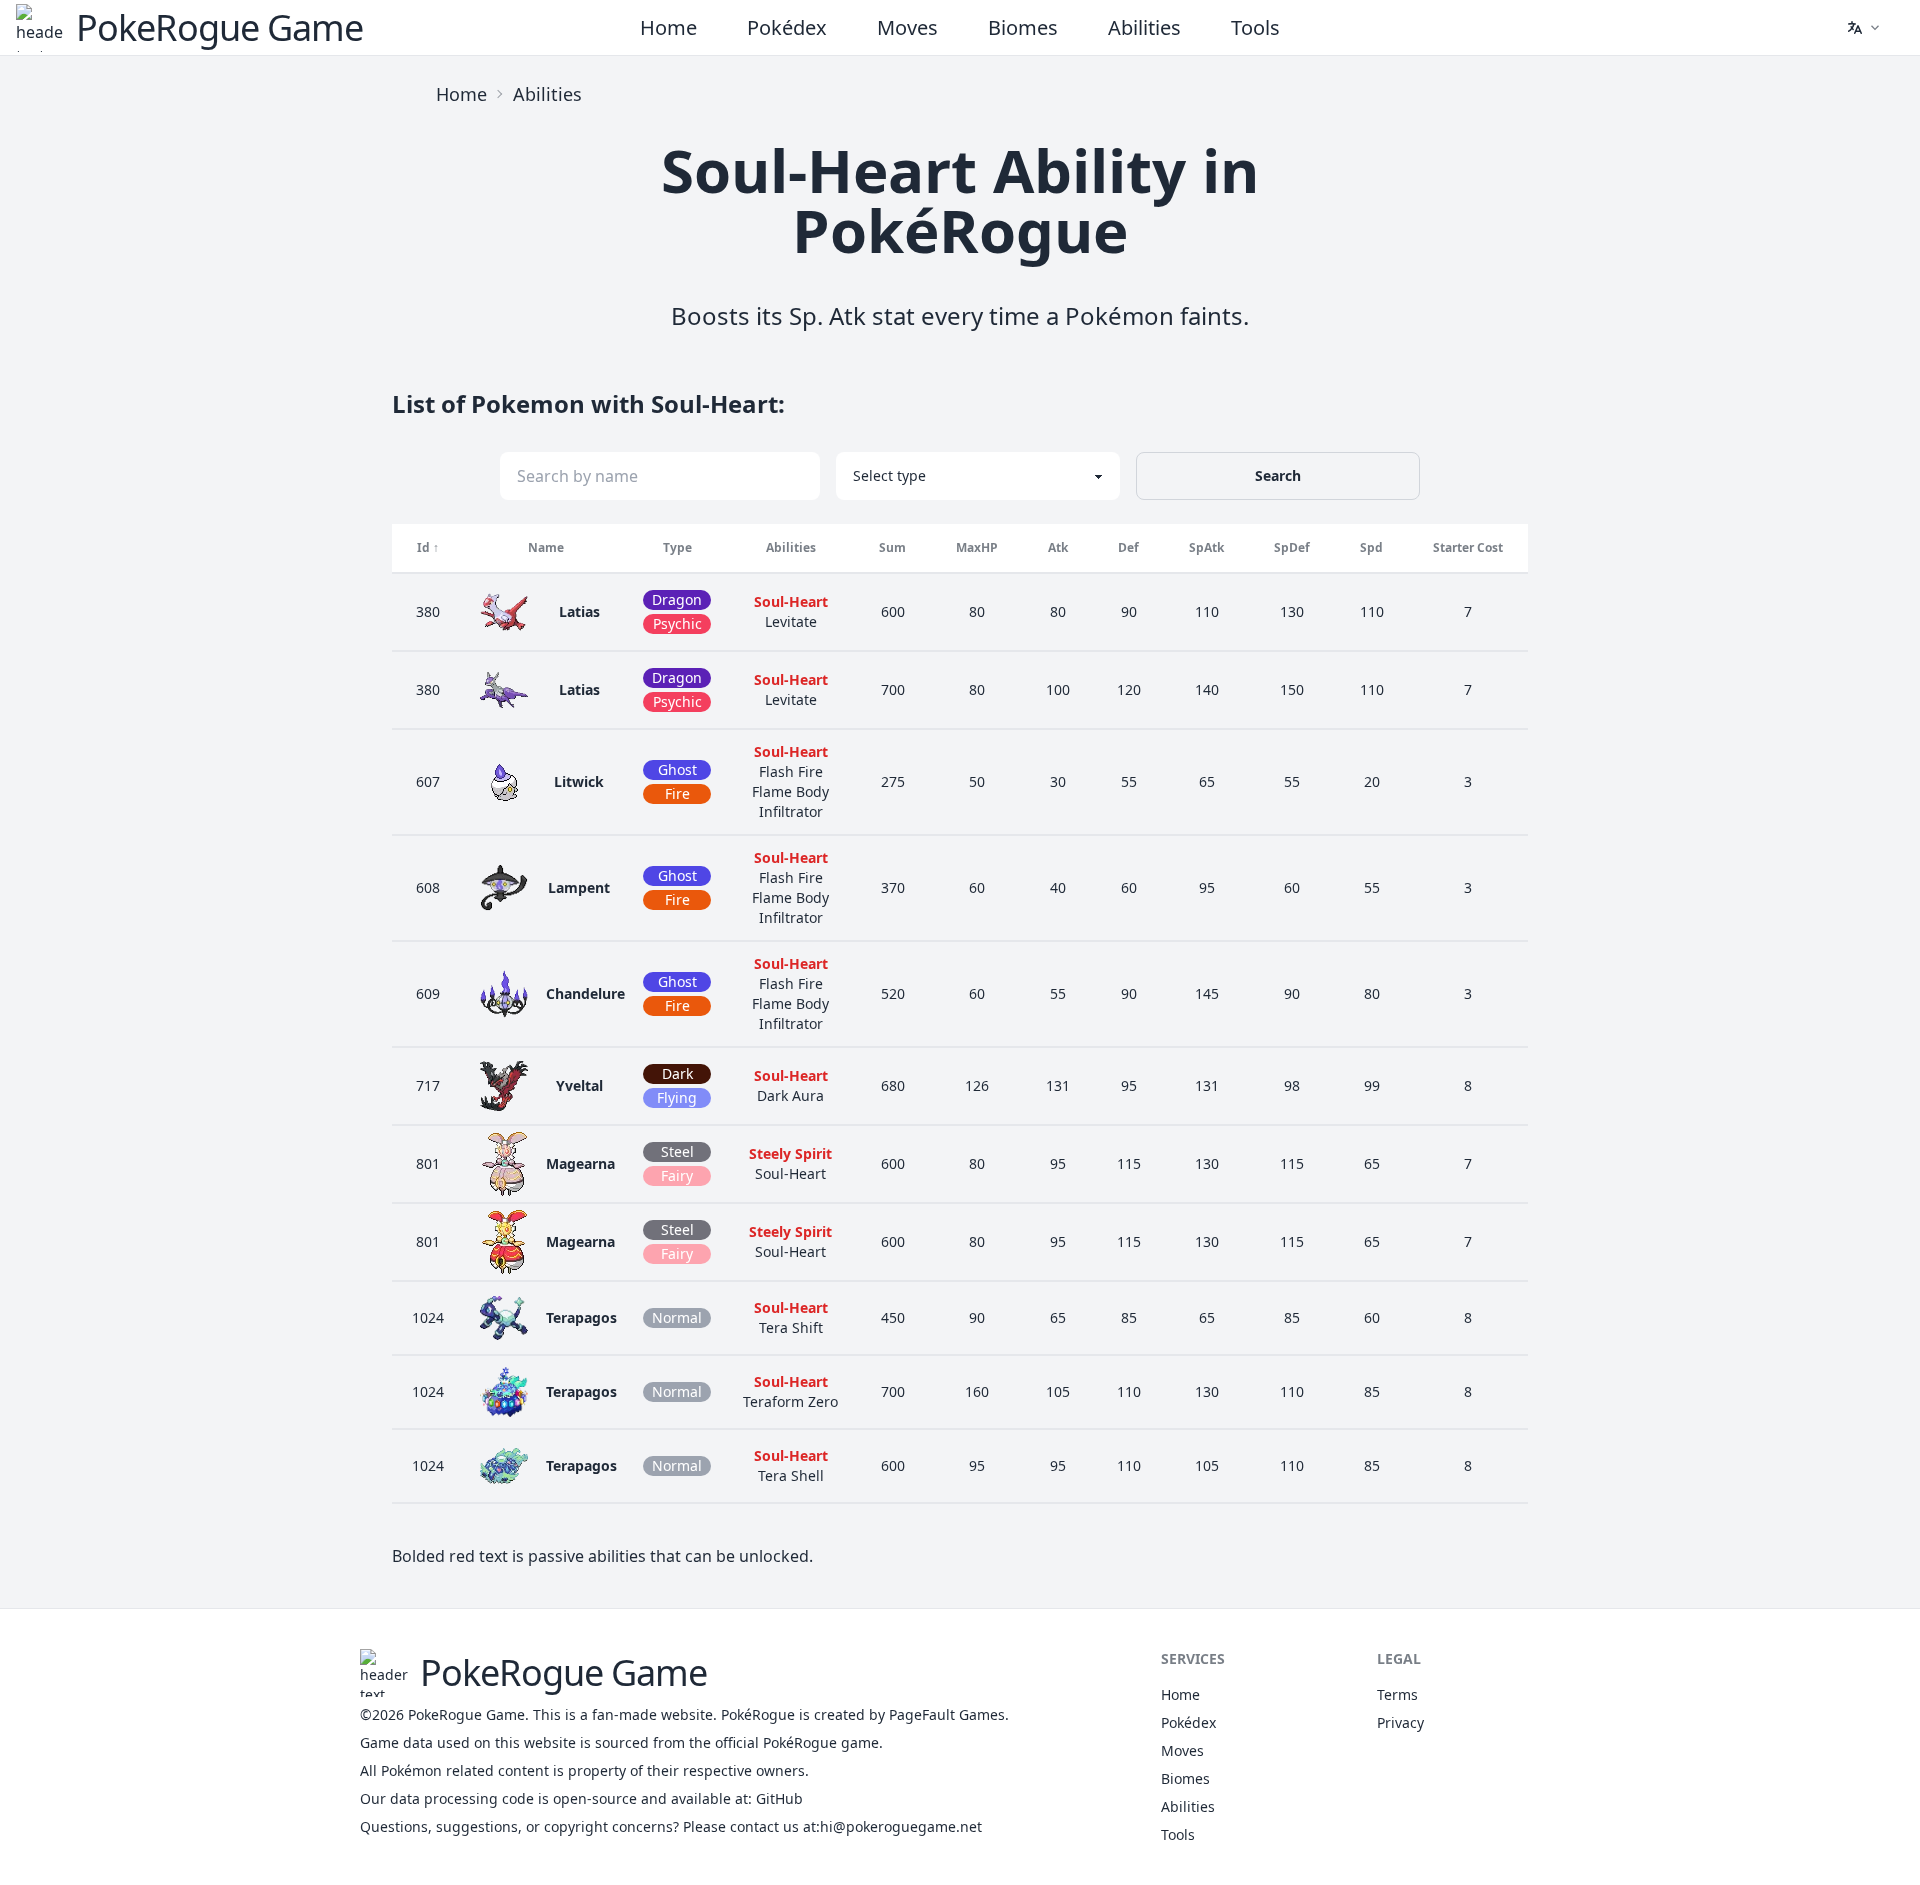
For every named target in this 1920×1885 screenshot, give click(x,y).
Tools (1255, 27)
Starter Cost (1468, 547)
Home (668, 27)
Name (546, 547)
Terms (1397, 1694)
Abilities (1144, 27)
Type (677, 547)
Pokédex (787, 27)
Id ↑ (428, 547)
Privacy (1400, 1722)
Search (1278, 475)
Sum (892, 547)
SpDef (1292, 547)
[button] (1863, 28)
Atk (1058, 547)
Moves (907, 27)
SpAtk (1206, 547)
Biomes (1023, 27)
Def (1128, 547)
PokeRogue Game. (468, 1714)
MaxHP (977, 547)
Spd (1371, 547)
